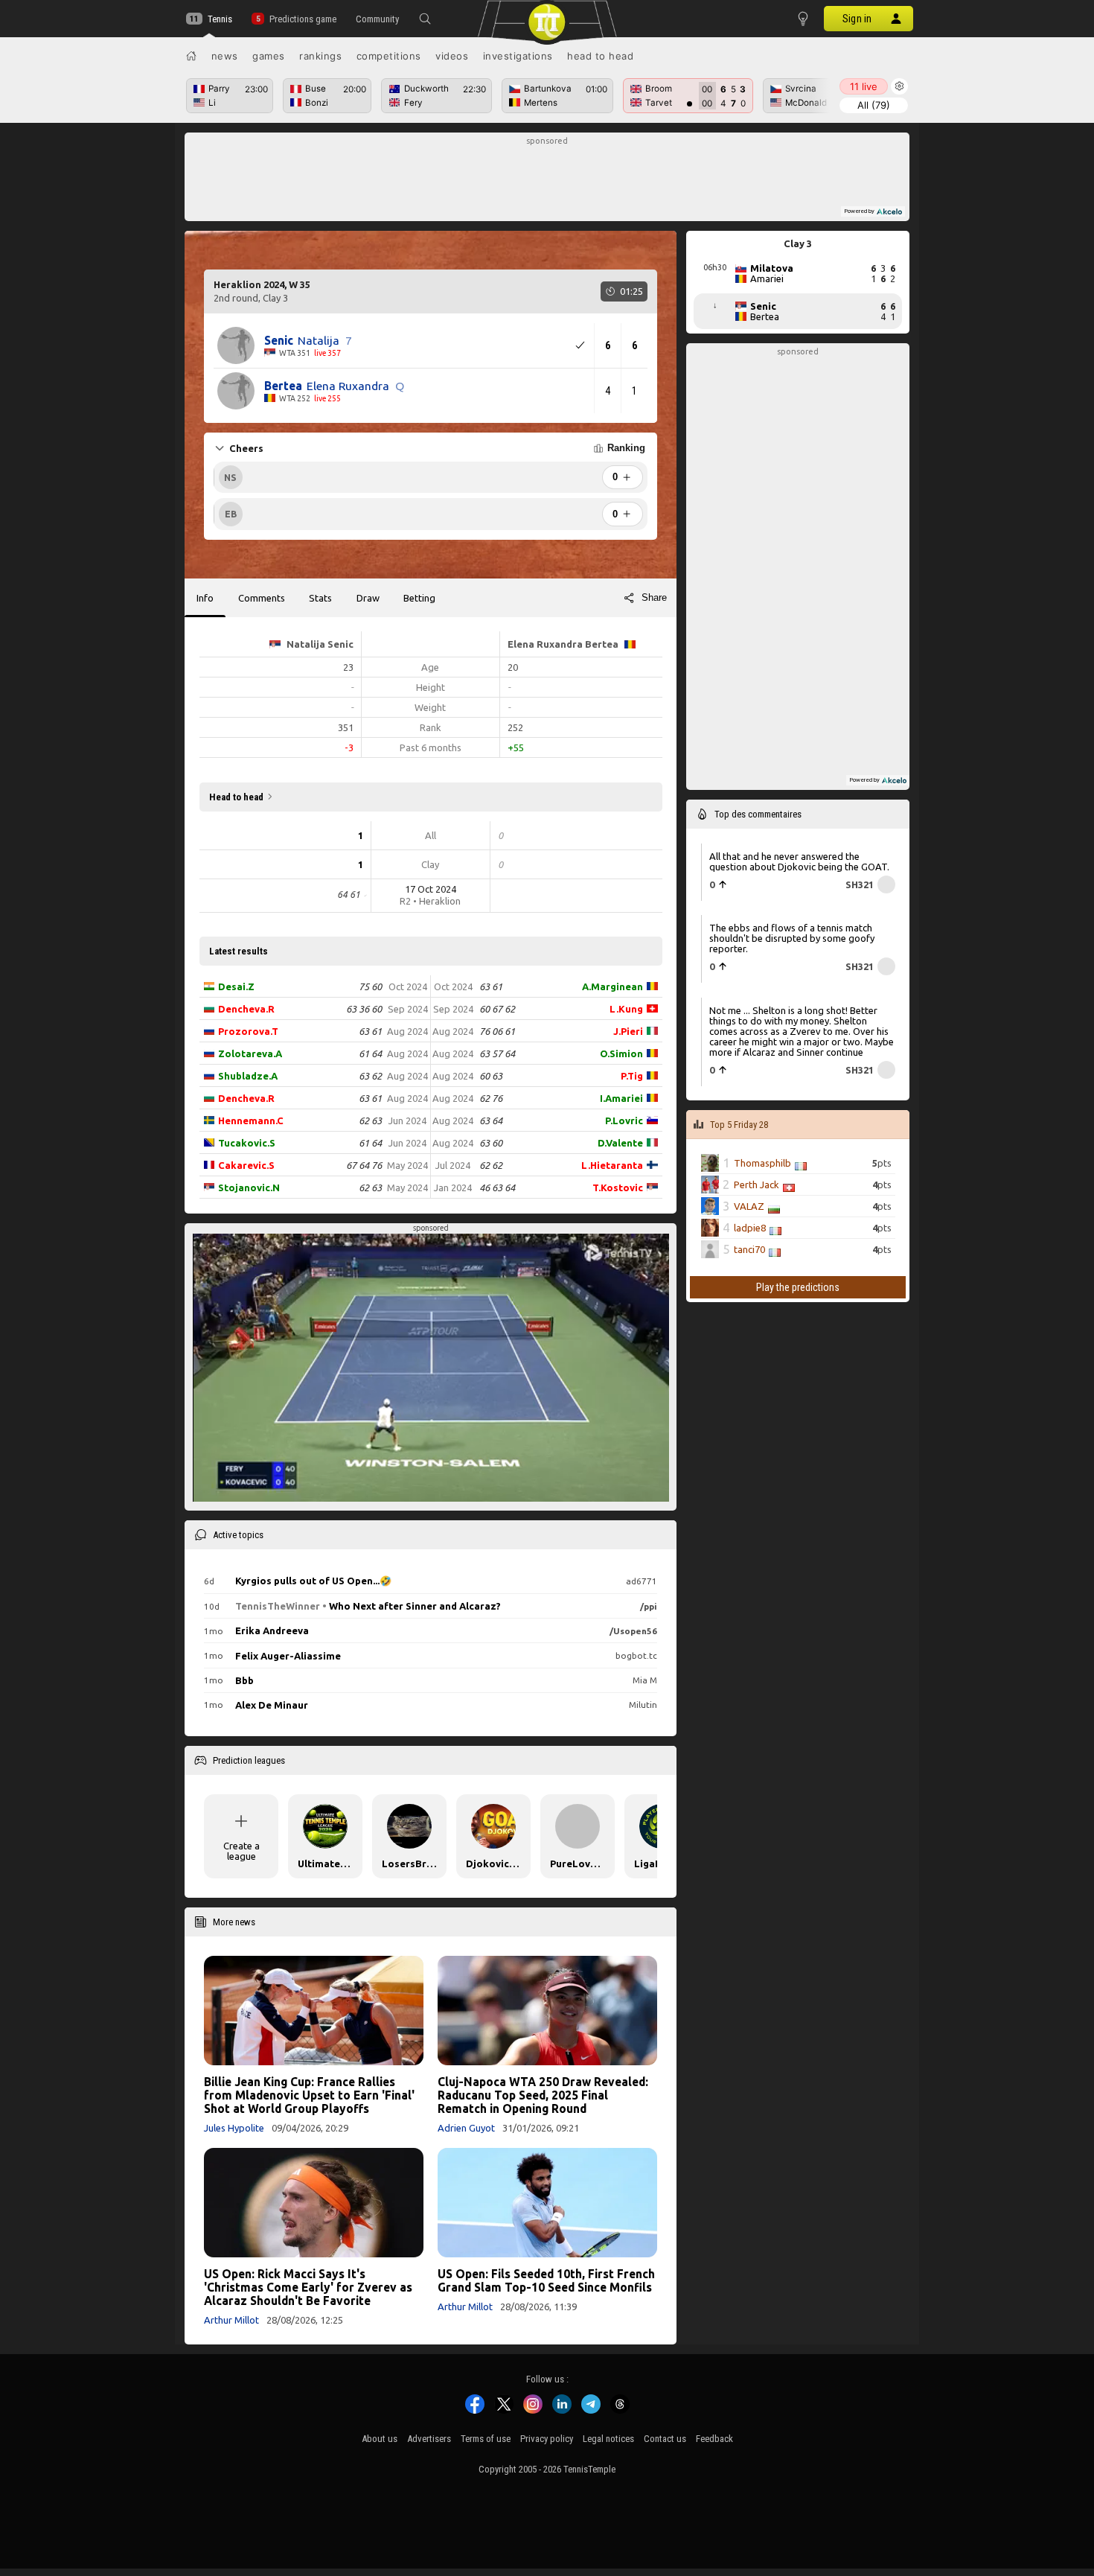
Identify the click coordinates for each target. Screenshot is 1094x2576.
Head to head (600, 56)
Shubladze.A (248, 1076)
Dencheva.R (246, 1009)
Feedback (714, 2439)
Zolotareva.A (250, 1053)
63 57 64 (497, 1053)
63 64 (491, 1120)
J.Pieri (628, 1031)
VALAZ (749, 1206)
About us (380, 2439)
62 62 (491, 1165)
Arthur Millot (231, 2320)
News (225, 56)
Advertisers (429, 2439)
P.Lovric (624, 1120)
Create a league (241, 1851)
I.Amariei (621, 1098)
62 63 (370, 1120)
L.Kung (626, 1009)
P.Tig (632, 1076)
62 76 (491, 1098)
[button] (425, 19)
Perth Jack (756, 1185)
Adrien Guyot (466, 2128)
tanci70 (749, 1249)
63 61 (370, 1031)
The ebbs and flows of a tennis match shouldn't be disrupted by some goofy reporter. (792, 938)
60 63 (491, 1076)
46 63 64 (497, 1187)
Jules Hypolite (234, 2128)
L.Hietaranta (612, 1165)
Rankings (320, 56)
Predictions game (303, 19)
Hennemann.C (251, 1120)
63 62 (370, 1076)
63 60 (491, 1143)
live (864, 86)
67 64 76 (364, 1165)
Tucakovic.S (247, 1143)
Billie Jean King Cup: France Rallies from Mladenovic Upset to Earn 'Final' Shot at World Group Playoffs (309, 2095)
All (874, 105)
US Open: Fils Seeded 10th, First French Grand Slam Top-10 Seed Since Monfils (546, 2280)
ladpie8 (750, 1228)
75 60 (370, 986)
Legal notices (608, 2439)
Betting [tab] (419, 598)
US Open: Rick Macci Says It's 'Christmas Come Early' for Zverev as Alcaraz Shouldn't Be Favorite (308, 2287)
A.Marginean (612, 986)
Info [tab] (205, 598)
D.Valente (620, 1143)
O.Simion (621, 1053)
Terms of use (486, 2439)
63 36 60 (364, 1009)
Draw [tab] (368, 598)
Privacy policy (547, 2439)
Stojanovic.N (249, 1187)
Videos (452, 56)
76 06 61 (497, 1031)
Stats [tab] (320, 598)
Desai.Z (236, 986)
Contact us (665, 2439)
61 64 (370, 1053)
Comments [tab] (262, 598)
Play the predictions (798, 1287)
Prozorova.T (248, 1031)
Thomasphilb (762, 1163)
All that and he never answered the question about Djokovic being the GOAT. (799, 861)
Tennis (220, 19)
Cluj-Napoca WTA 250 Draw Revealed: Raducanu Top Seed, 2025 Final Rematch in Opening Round (543, 2095)
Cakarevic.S (246, 1165)
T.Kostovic (618, 1187)
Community (377, 19)
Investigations (518, 56)
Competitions (389, 56)
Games (269, 56)
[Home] (191, 56)
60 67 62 (497, 1009)
